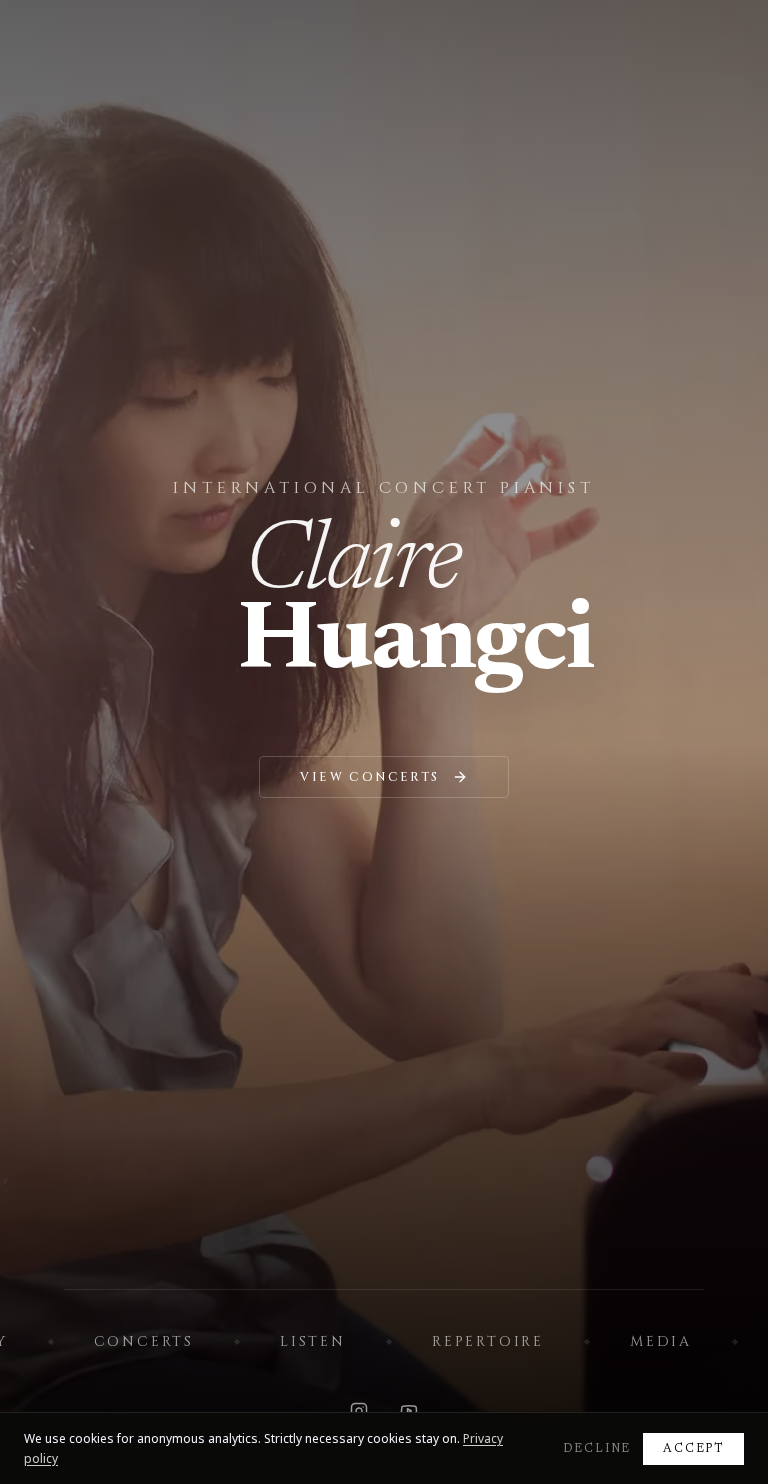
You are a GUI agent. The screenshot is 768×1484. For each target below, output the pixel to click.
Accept (693, 1449)
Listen (313, 1341)
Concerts (144, 1341)
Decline (597, 1449)
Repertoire (488, 1341)
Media (661, 1341)
